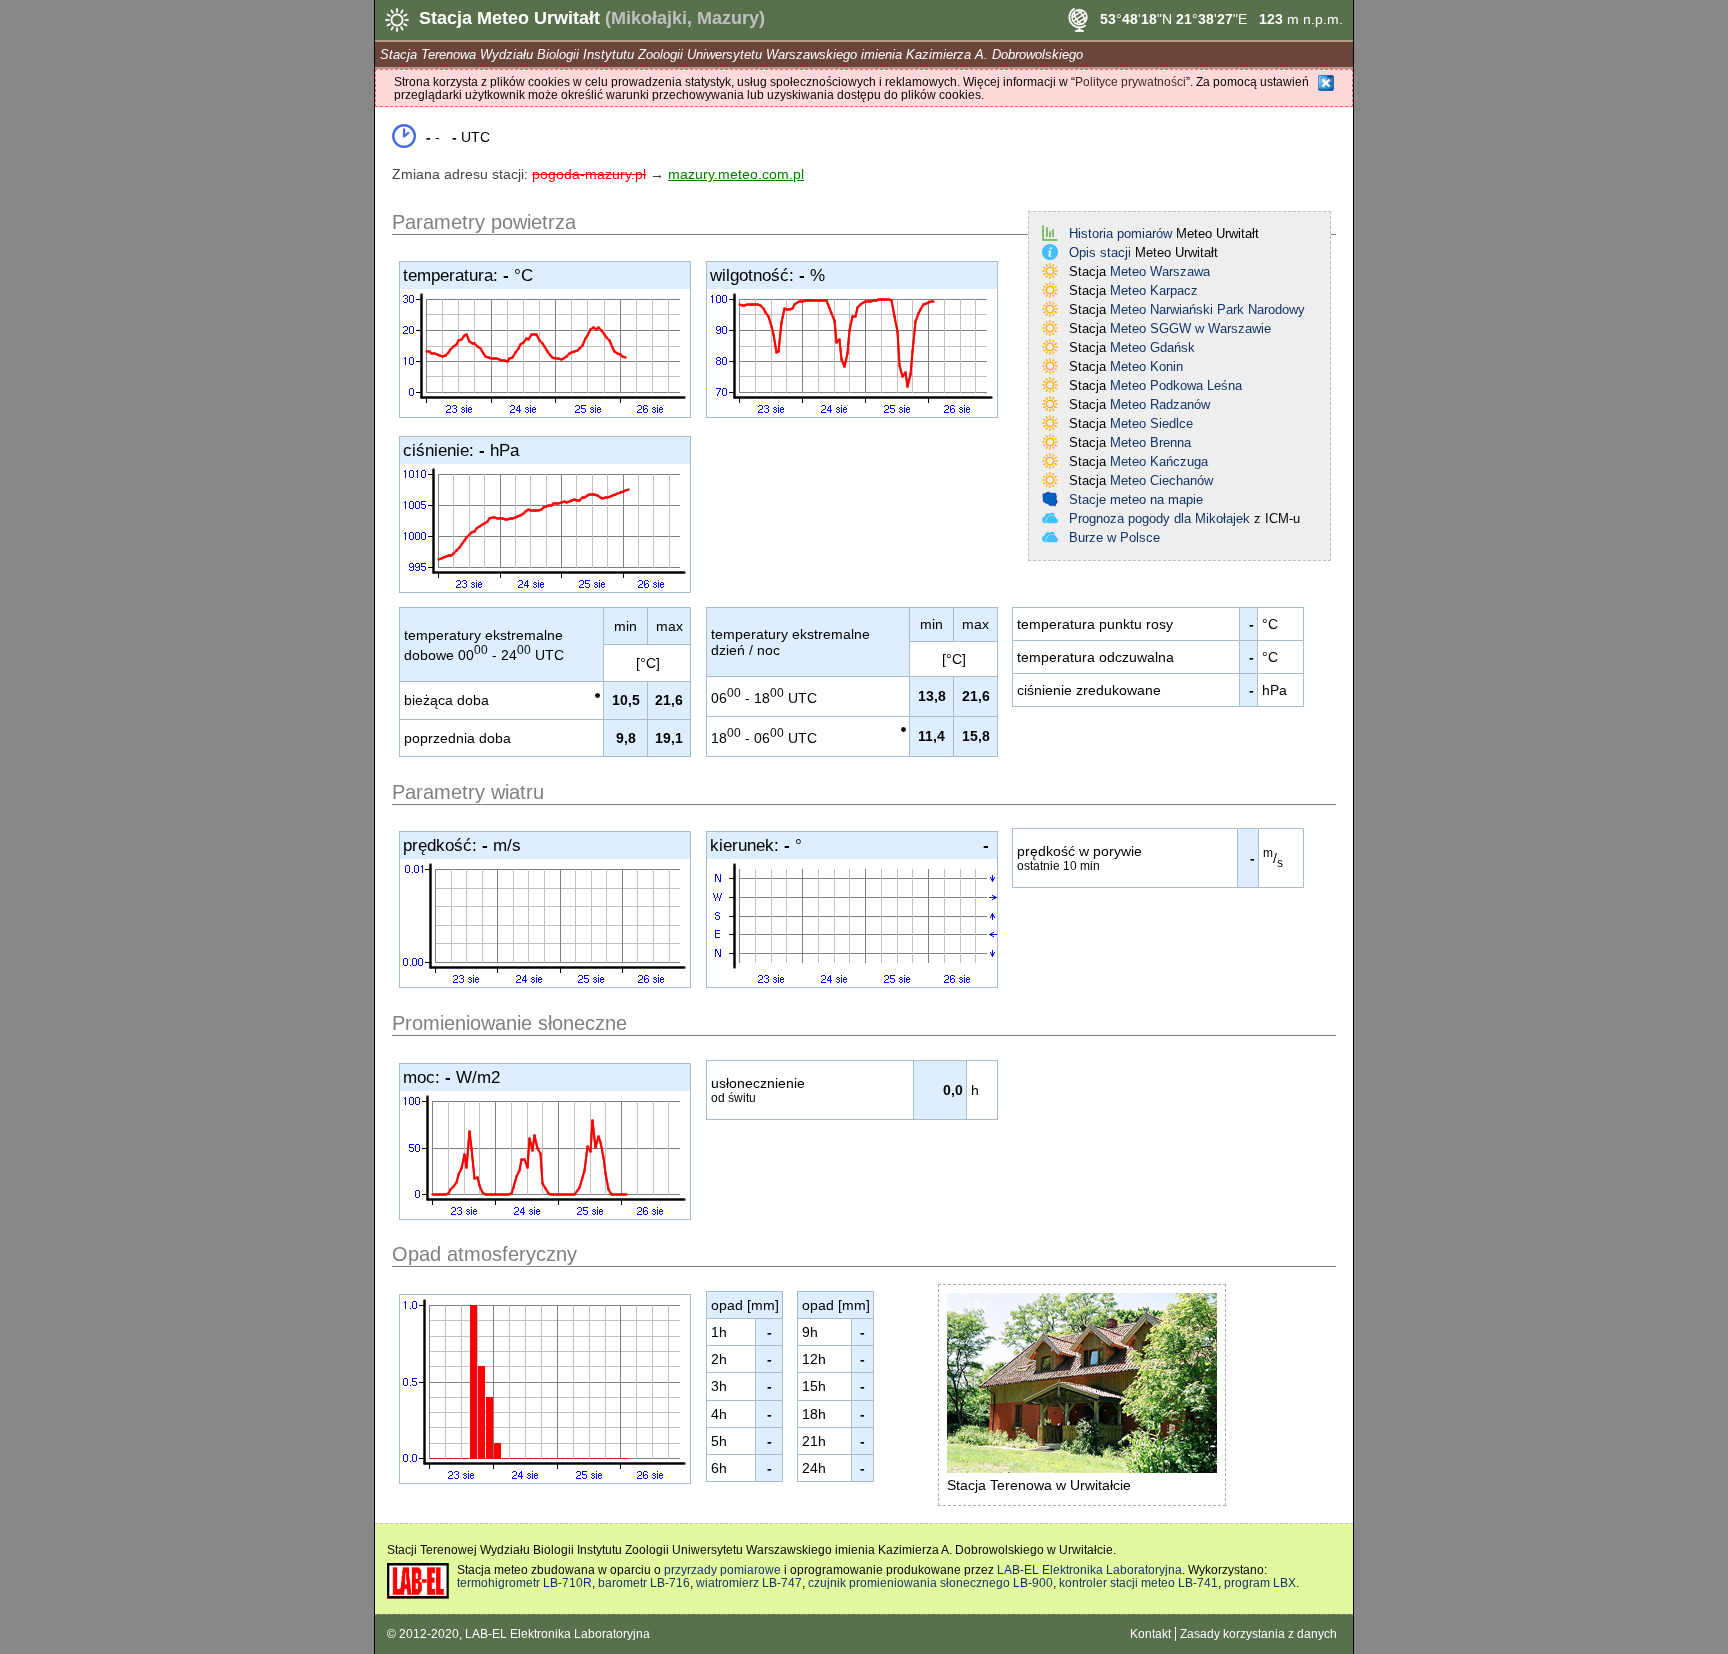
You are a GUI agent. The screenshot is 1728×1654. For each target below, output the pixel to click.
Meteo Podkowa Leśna (1176, 385)
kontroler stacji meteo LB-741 (1138, 1582)
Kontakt (1150, 1634)
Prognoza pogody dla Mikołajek (1159, 518)
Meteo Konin (1146, 366)
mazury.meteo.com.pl (736, 174)
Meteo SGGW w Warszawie (1190, 328)
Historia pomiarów (1120, 233)
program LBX (1260, 1582)
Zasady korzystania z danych (1258, 1634)
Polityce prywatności (1130, 81)
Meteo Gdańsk (1152, 347)
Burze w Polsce (1114, 537)
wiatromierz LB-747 (749, 1582)
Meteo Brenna (1150, 442)
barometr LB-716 (644, 1582)
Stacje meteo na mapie (1136, 499)
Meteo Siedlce (1151, 423)
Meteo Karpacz (1154, 290)
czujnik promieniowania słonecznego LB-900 (930, 1582)
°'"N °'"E (1173, 19)
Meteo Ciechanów (1161, 480)
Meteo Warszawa (1160, 271)
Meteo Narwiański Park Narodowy (1207, 309)
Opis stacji (1100, 252)
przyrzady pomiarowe (722, 1569)
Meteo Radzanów (1160, 404)
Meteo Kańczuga (1159, 461)
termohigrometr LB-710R (524, 1582)
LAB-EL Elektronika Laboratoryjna (1089, 1569)
